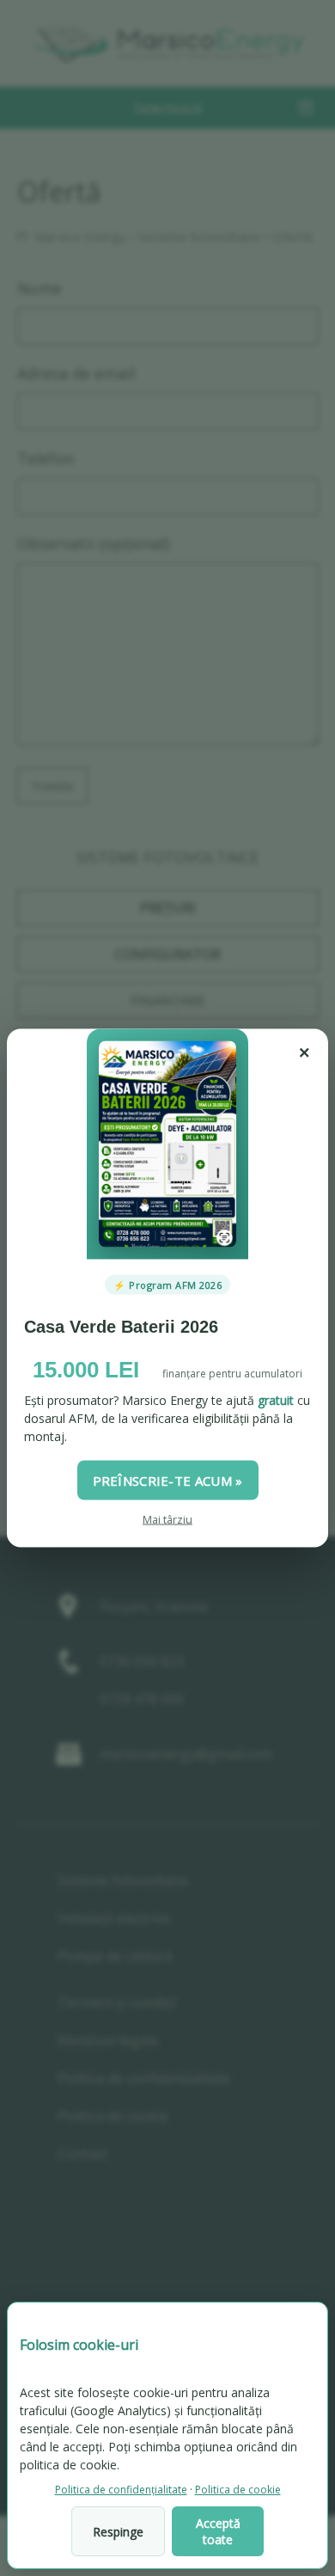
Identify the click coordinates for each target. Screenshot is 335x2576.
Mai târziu (167, 1519)
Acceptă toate (218, 2531)
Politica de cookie (238, 2490)
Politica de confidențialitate (121, 2490)
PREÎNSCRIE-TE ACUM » (168, 1480)
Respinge (118, 2532)
